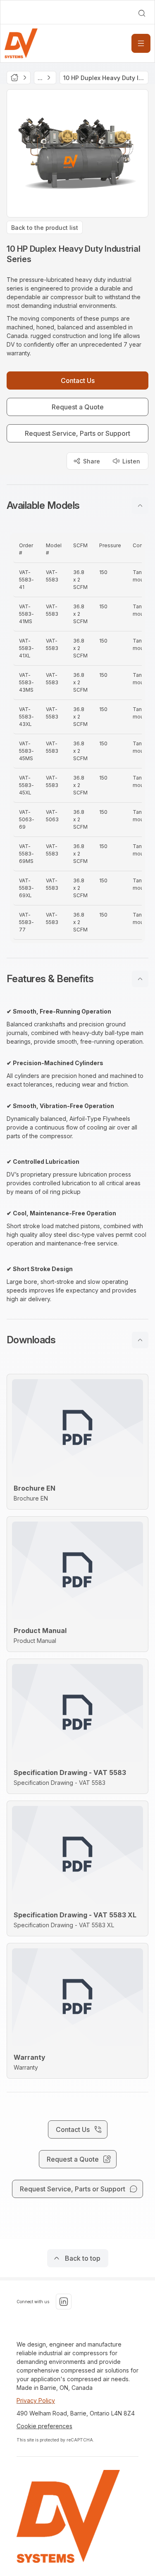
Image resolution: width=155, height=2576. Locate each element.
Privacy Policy (36, 2400)
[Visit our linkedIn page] (64, 2302)
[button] (77, 506)
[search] (142, 13)
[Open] (141, 43)
